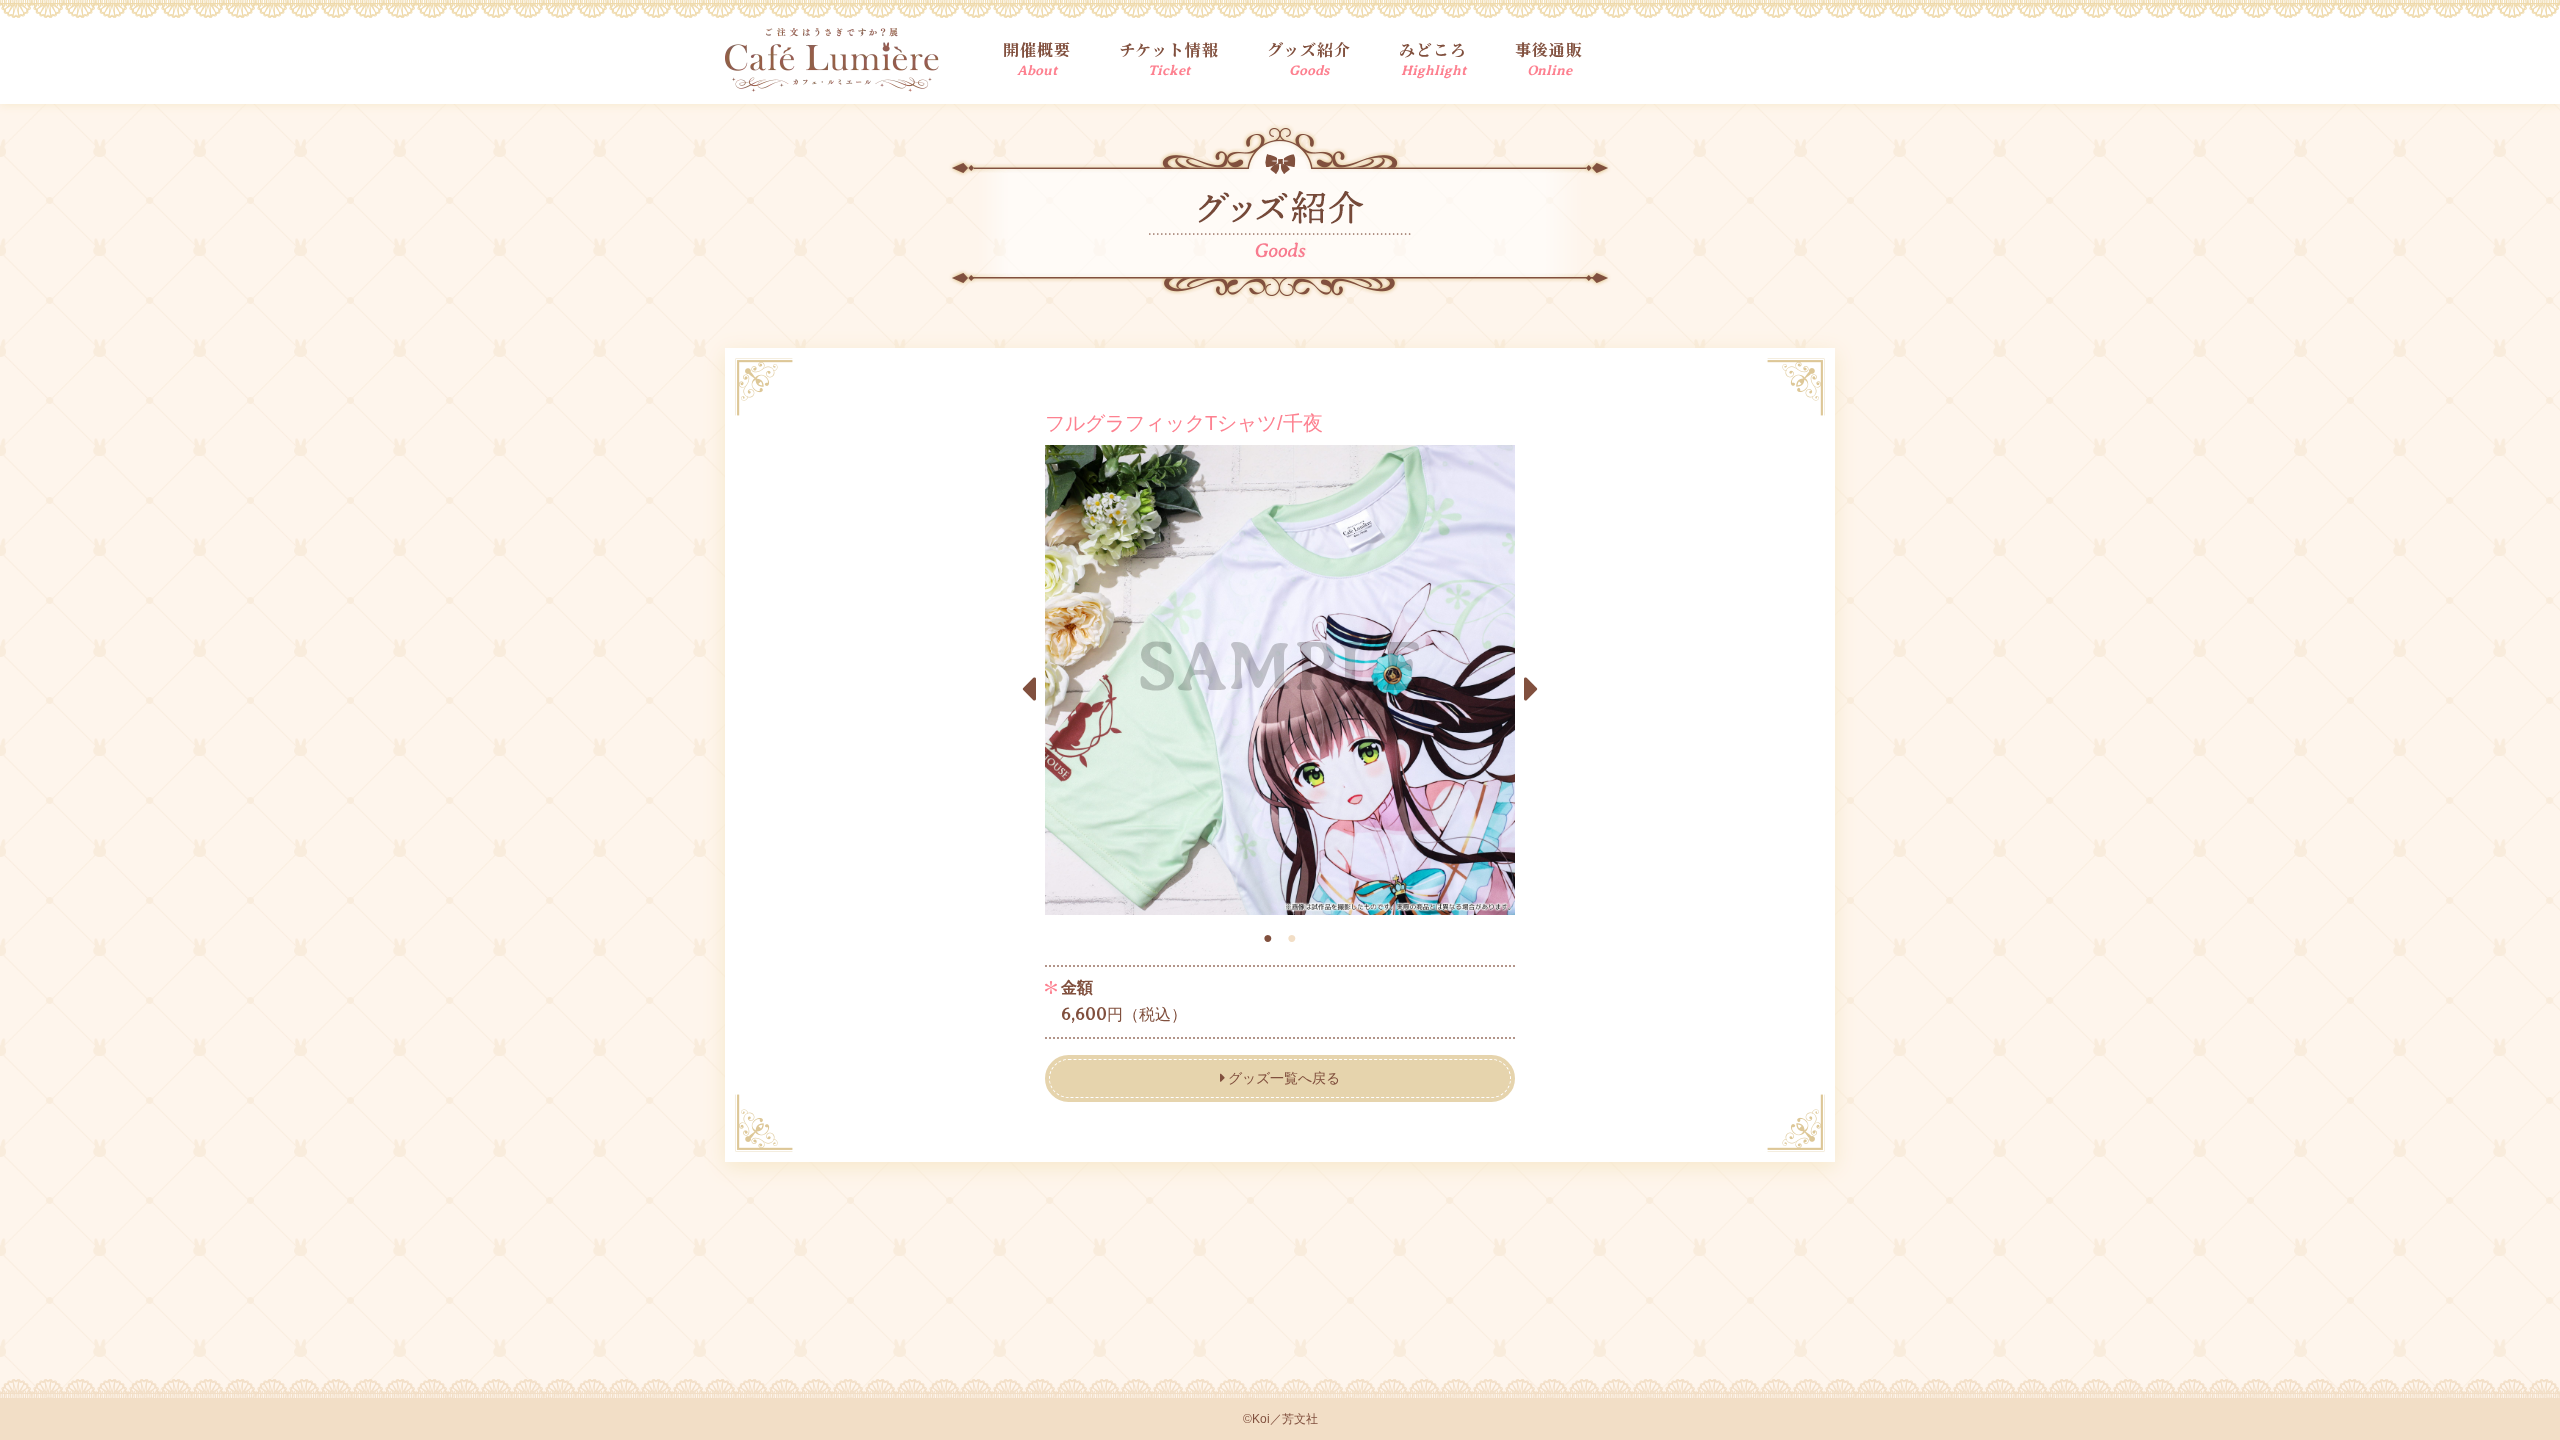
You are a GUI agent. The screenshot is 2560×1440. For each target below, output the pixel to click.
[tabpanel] (1280, 680)
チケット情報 (1169, 57)
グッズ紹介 (1309, 57)
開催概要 (1037, 57)
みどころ (1433, 57)
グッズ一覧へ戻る (1284, 1078)
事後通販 (1549, 57)
